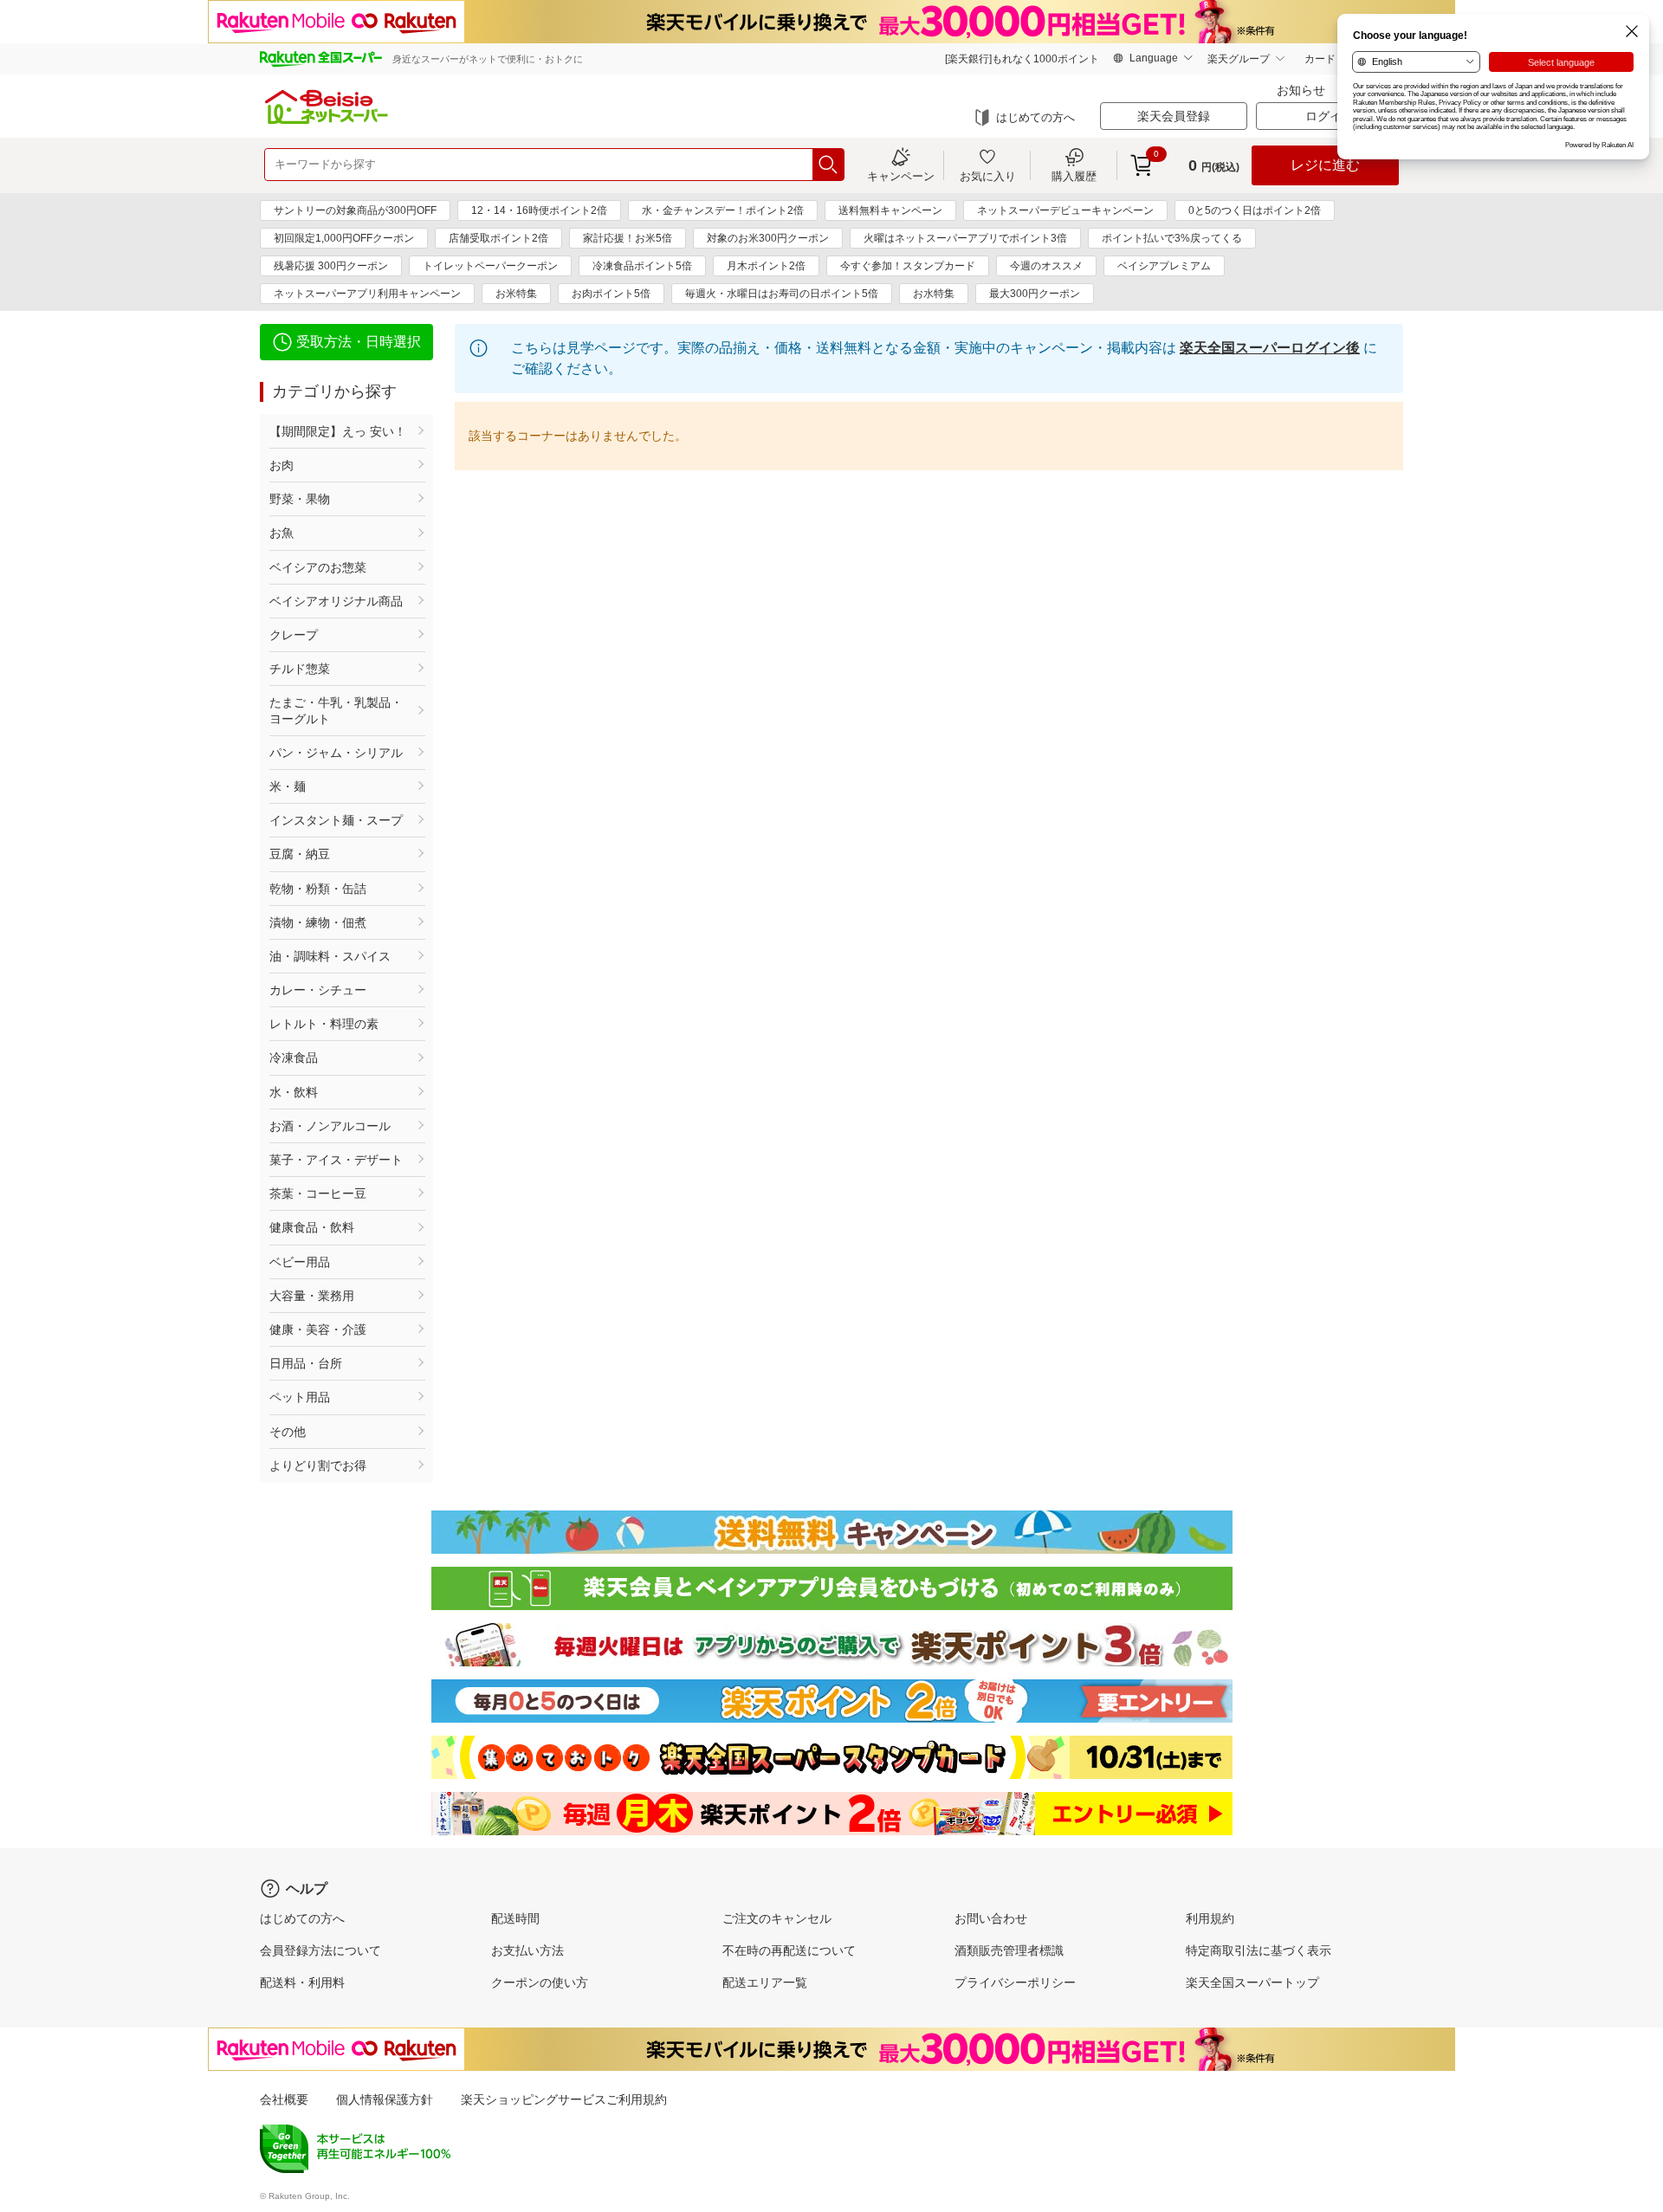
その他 (288, 1432)
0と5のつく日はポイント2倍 (1255, 210)
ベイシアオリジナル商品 (336, 601)
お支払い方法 (527, 1950)
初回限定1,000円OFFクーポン (344, 238)
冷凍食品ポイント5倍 (642, 266)
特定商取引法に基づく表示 (1259, 1950)
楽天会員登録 (1174, 116)
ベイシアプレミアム (1164, 266)
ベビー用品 (300, 1262)
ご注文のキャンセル (777, 1918)
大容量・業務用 (312, 1296)
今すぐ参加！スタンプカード (908, 266)
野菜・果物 (300, 499)
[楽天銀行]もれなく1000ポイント (1022, 59)
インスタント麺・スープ (336, 820)
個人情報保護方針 (385, 2099)
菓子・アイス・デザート (336, 1160)
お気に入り (988, 176)
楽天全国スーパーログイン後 (1270, 348)
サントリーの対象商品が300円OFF (355, 210)
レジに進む (1325, 165)
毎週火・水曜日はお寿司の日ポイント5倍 (782, 294)
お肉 (281, 465)
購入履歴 (1074, 176)
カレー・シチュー (318, 990)
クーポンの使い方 (540, 1982)
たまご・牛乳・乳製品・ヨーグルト (336, 710)
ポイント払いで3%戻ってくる (1172, 238)
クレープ (294, 635)
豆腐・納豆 (300, 854)
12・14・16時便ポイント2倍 (539, 210)
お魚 (281, 533)
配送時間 (515, 1918)
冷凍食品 (294, 1057)
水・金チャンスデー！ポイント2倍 (723, 210)
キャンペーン (901, 176)
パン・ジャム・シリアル (336, 753)
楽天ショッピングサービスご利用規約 (564, 2099)
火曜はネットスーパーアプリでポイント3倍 (965, 238)
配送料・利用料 (302, 1982)
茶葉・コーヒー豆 (318, 1193)
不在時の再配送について (789, 1950)
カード (1320, 59)
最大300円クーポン (1035, 294)
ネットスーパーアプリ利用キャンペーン (367, 294)
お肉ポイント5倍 (611, 294)
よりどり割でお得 (318, 1465)
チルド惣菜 (300, 669)
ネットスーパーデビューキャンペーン (1065, 210)
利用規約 (1210, 1918)
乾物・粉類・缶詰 (318, 889)
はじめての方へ (1035, 117)
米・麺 (288, 786)
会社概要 (284, 2099)
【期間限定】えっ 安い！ (338, 431)
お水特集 (934, 294)
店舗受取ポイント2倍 (498, 238)
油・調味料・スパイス (330, 956)
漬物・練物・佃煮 (318, 922)
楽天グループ (1239, 59)
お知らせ (1301, 90)
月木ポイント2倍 (766, 266)
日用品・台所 (306, 1363)
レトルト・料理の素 (324, 1024)
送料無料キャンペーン (890, 210)
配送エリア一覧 (765, 1982)
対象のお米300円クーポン (768, 238)
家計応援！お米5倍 (628, 238)
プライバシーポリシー (1015, 1982)
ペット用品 (300, 1397)
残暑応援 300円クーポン (331, 266)
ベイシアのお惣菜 (318, 567)
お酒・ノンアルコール (330, 1126)
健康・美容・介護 (318, 1329)
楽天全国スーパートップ (1252, 1982)
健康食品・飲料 (312, 1227)
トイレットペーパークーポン (490, 266)
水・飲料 (294, 1092)
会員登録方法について (320, 1950)
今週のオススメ (1046, 266)
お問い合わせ (991, 1918)
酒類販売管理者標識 (1009, 1950)
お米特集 (516, 294)
